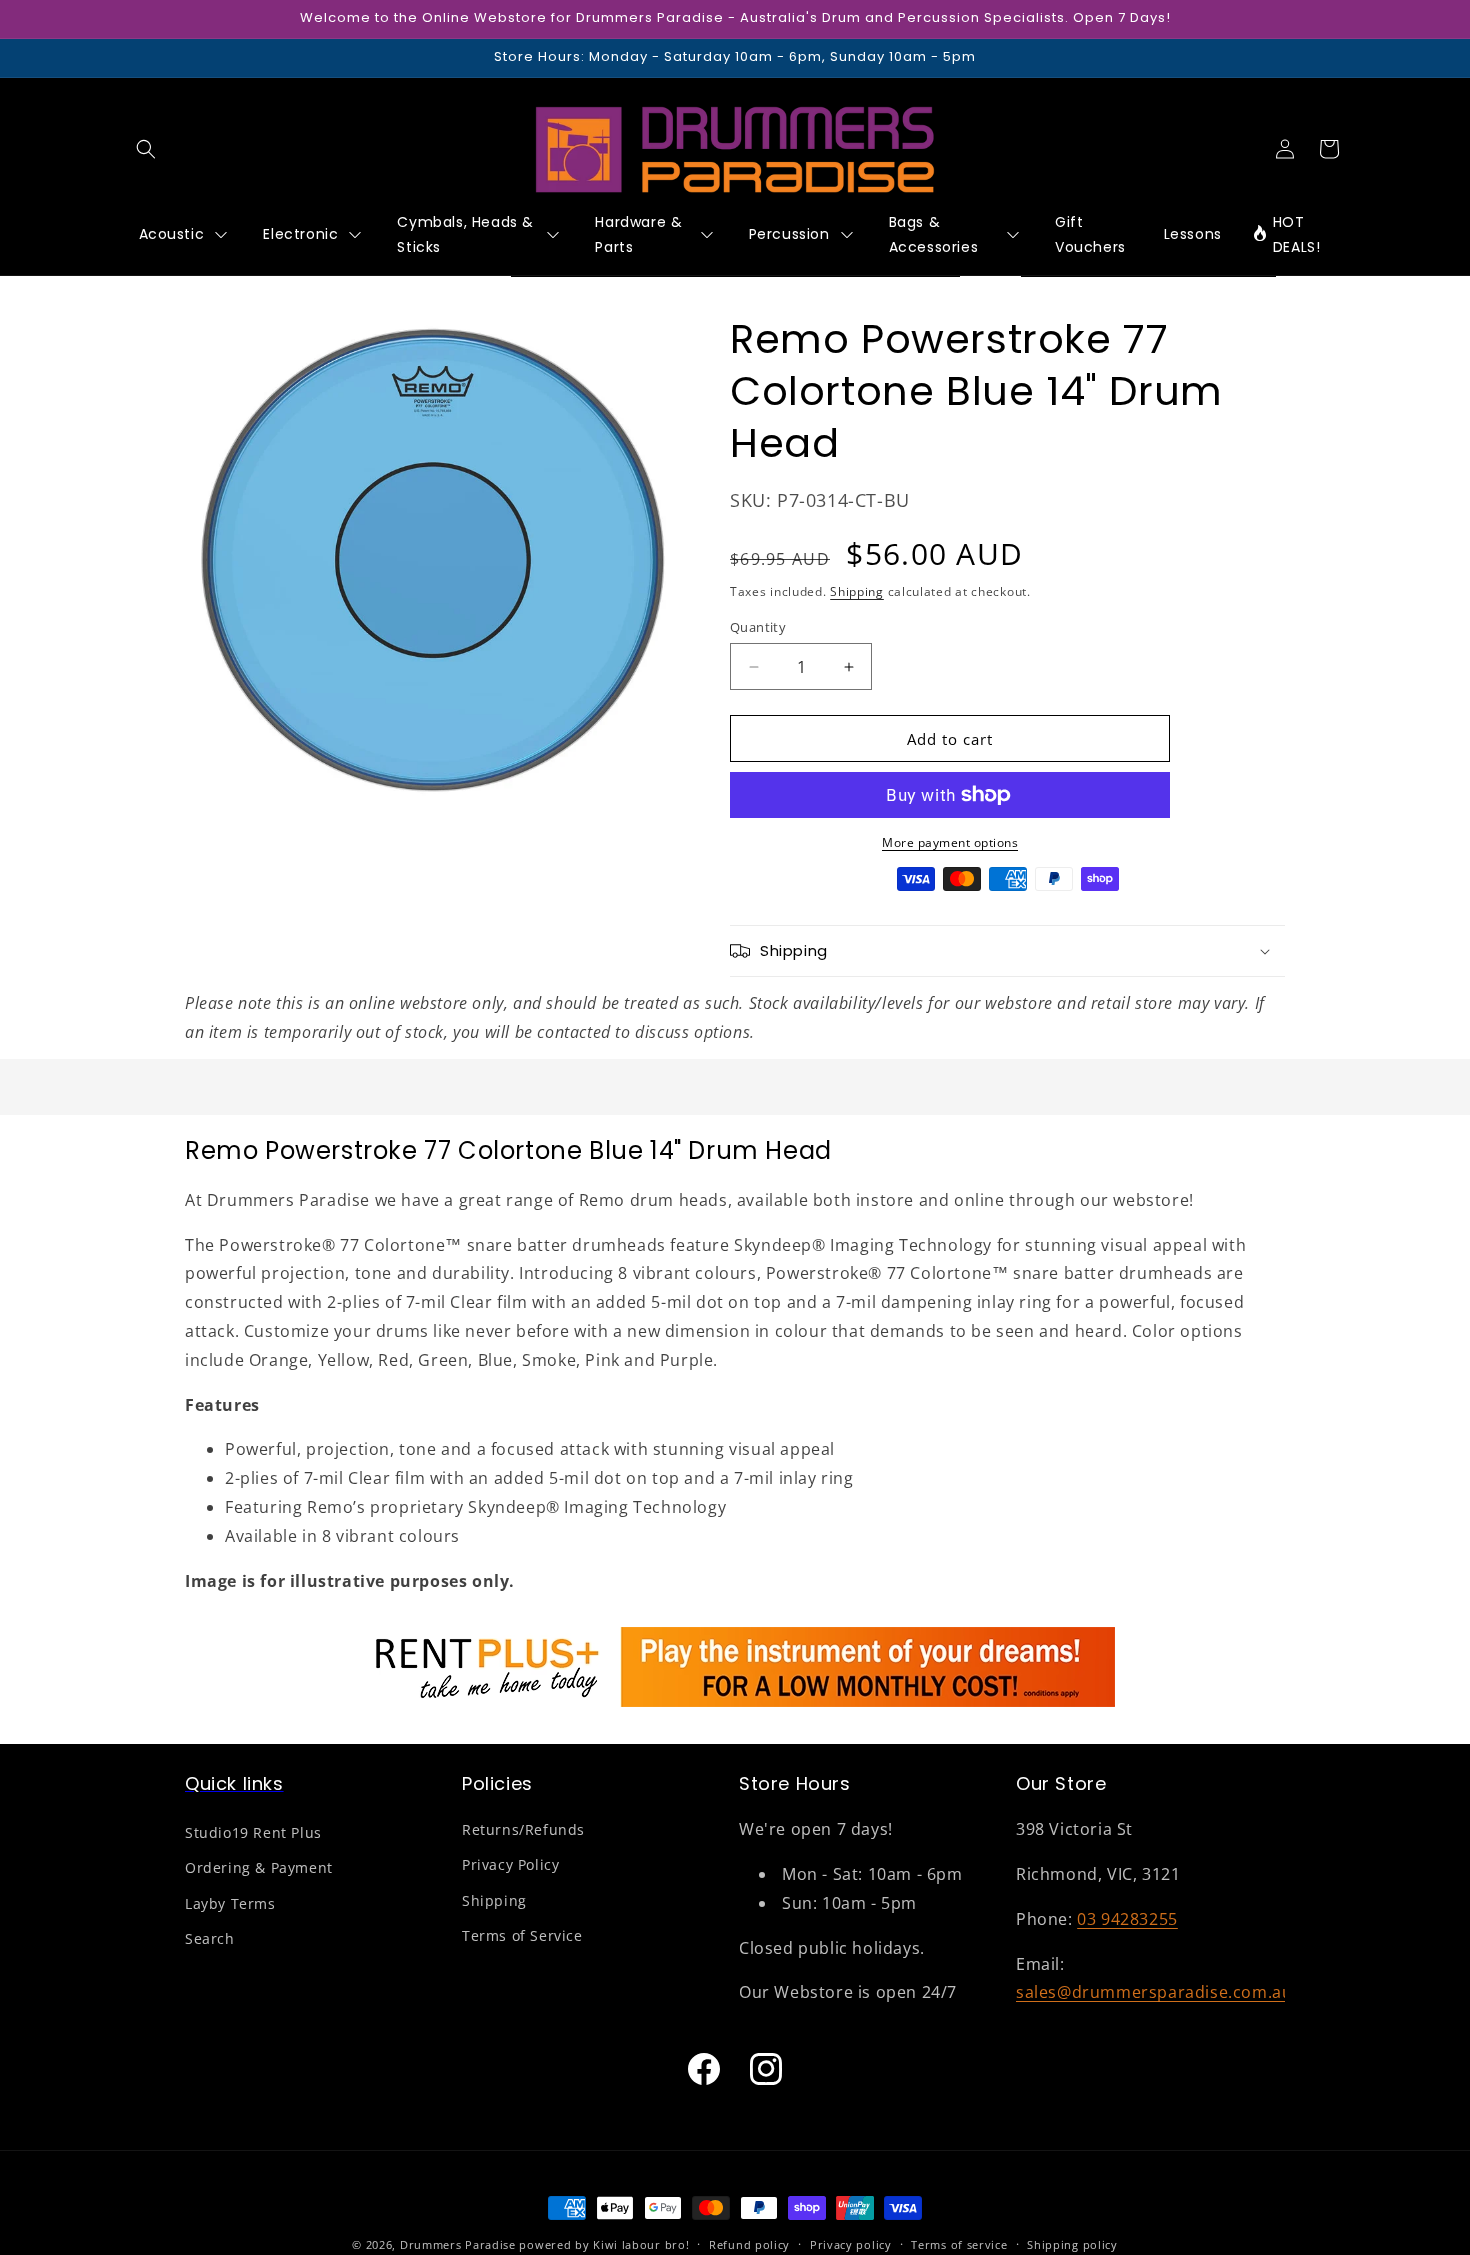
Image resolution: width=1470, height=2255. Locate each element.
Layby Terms (230, 1903)
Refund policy (749, 2243)
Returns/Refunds (523, 1830)
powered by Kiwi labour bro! (604, 2244)
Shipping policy (1072, 2243)
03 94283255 (1127, 1919)
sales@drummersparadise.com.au (1154, 1993)
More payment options (950, 842)
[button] (146, 149)
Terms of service (959, 2243)
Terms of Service (522, 1935)
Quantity (758, 627)
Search (210, 1938)
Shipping (857, 592)
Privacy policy (851, 2243)
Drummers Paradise (458, 2244)
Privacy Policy (510, 1865)
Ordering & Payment (259, 1868)
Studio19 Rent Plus (253, 1833)
